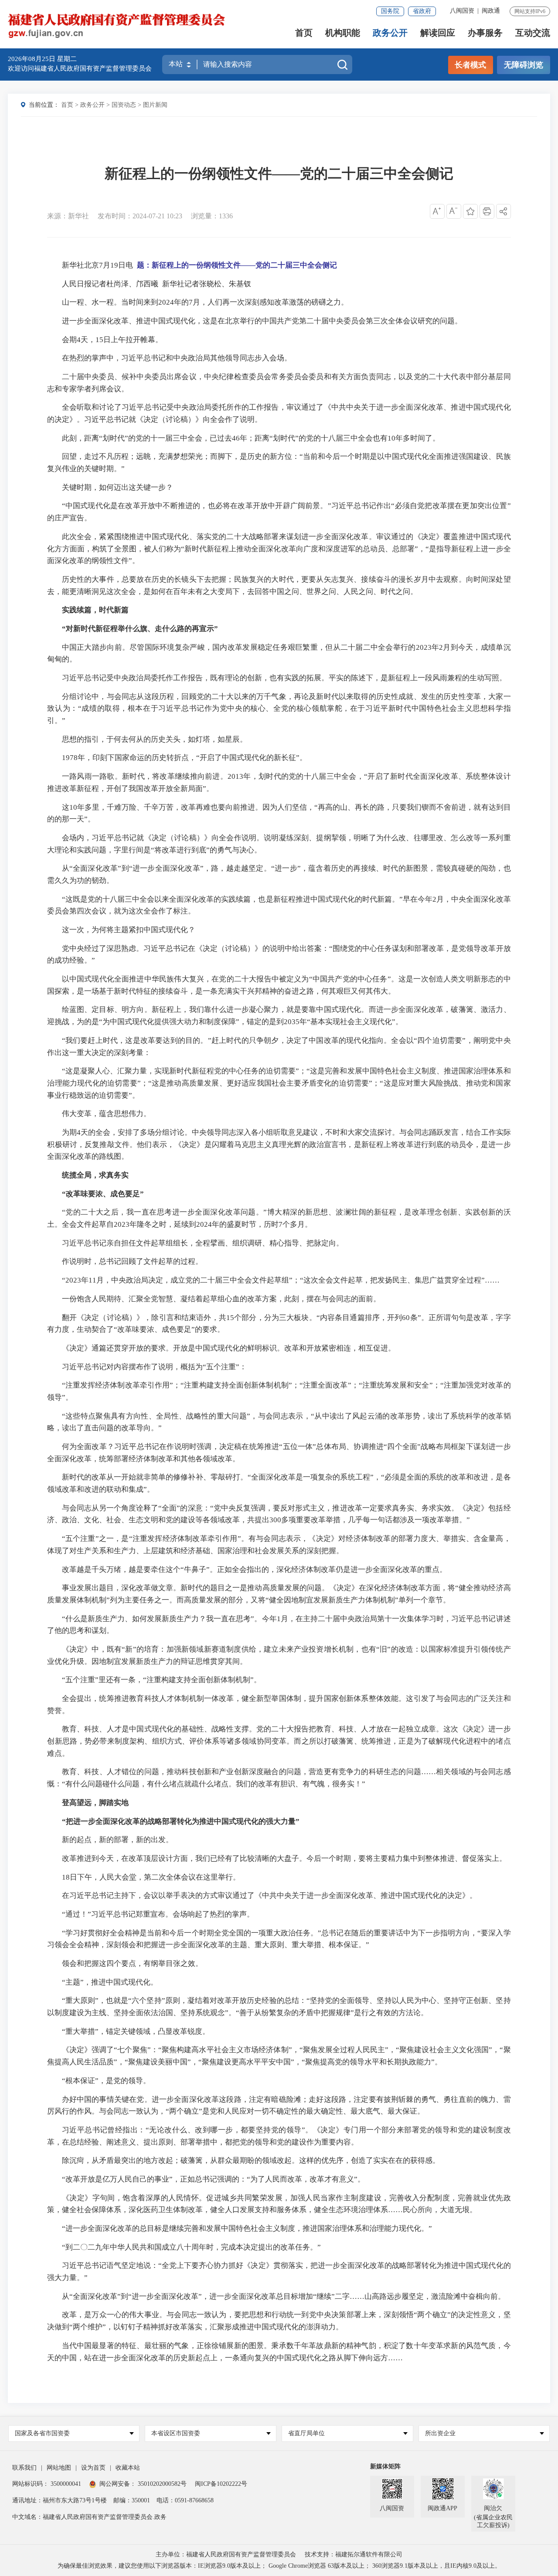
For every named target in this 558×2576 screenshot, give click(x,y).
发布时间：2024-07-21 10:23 (140, 216)
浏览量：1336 (212, 216)
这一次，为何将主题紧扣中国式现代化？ (129, 930)
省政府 (422, 11)
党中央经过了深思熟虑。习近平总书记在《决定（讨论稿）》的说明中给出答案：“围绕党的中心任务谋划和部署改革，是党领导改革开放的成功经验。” (279, 955)
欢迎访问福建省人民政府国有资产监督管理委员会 (80, 68)
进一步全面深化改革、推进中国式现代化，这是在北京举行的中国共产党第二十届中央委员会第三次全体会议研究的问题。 (262, 321)
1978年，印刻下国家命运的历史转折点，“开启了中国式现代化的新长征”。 (184, 758)
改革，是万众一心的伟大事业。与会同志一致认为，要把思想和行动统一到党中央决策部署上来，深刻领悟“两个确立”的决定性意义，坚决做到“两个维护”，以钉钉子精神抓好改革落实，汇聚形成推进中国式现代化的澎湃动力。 (279, 2321)
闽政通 (491, 11)
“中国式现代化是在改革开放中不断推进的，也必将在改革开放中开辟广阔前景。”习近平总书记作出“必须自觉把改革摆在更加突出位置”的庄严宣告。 (279, 512)
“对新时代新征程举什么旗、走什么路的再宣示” (140, 629)
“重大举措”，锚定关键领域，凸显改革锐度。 (136, 2031)
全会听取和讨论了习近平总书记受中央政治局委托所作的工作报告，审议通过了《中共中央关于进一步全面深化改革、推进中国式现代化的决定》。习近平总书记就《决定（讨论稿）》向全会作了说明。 (279, 413)
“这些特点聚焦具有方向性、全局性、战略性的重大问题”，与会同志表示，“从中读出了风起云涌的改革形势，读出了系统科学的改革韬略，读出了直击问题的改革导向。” (279, 1422)
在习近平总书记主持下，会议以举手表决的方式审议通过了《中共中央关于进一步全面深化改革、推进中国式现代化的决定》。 (269, 1896)
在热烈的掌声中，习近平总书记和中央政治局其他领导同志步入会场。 (177, 358)
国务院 (390, 11)
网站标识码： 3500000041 (47, 2484)
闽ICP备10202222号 (221, 2484)
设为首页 (93, 2468)
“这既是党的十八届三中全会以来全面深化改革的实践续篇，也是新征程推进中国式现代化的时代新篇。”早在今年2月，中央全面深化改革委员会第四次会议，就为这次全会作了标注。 (279, 905)
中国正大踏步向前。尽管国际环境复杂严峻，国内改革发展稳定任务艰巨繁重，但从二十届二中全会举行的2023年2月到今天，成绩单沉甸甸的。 (279, 653)
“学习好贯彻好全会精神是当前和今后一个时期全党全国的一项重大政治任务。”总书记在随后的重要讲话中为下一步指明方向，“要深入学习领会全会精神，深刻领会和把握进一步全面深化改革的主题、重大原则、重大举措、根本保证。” (279, 1939)
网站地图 (59, 2468)
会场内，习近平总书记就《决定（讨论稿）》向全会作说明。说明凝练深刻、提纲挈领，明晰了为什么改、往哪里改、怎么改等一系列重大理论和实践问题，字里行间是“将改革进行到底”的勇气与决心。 (279, 844)
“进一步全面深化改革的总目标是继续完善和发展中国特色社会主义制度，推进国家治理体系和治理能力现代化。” (247, 2228)
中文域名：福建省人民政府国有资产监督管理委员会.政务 (89, 2517)
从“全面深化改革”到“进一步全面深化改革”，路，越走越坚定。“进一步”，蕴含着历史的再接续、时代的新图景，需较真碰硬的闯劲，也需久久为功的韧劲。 (279, 874)
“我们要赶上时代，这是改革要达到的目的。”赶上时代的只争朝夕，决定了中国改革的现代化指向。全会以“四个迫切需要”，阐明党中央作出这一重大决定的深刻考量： (279, 1047)
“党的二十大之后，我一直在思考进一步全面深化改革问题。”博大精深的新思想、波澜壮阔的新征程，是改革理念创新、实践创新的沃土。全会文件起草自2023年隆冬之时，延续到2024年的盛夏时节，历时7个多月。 (279, 1218)
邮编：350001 (132, 2500)
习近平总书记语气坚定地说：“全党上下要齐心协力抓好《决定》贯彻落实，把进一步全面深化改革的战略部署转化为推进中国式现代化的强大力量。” (279, 2272)
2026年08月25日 (32, 59)
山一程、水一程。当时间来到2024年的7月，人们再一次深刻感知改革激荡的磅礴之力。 (205, 302)
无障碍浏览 (524, 65)
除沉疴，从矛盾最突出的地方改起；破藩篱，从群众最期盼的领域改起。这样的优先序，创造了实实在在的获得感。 (251, 2160)
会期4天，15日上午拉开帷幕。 (112, 340)
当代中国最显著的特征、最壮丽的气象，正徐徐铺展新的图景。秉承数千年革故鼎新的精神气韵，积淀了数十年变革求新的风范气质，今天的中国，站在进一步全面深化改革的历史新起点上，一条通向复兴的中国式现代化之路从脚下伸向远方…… (279, 2352)
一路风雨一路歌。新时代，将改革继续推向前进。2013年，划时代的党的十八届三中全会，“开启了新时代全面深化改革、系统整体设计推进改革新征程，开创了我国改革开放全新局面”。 (279, 782)
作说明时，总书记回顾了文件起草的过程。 (132, 1261)
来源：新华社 (68, 216)
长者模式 (470, 65)
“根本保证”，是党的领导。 (106, 2081)
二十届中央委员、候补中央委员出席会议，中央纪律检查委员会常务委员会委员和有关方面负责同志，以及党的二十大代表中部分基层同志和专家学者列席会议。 (279, 383)
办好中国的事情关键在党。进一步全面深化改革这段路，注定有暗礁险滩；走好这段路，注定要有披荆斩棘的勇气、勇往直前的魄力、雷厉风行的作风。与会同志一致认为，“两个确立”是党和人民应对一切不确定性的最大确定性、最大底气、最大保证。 (279, 2106)
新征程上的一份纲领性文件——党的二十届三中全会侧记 (279, 173)
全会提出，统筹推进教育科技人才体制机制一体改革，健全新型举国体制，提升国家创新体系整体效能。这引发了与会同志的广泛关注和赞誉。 (279, 1705)
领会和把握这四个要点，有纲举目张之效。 (132, 1963)
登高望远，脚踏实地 (95, 1803)
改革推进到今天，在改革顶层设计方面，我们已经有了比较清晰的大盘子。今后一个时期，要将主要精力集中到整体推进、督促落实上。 (284, 1858)
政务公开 (390, 33)
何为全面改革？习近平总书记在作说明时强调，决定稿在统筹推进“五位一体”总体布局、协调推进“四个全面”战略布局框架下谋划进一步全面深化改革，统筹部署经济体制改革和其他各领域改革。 (279, 1453)
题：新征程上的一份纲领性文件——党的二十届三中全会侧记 (237, 265)
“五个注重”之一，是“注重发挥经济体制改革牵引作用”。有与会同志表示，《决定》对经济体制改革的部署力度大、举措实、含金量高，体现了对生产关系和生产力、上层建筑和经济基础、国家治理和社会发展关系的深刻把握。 (279, 1545)
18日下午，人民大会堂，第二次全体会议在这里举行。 (151, 1877)
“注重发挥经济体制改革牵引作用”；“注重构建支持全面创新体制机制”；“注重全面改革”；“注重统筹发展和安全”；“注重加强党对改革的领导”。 (279, 1391)
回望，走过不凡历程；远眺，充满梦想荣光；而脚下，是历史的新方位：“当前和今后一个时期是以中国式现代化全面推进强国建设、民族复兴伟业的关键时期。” (279, 463)
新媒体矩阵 (385, 2466)
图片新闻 (155, 105)
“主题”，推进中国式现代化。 (110, 1982)
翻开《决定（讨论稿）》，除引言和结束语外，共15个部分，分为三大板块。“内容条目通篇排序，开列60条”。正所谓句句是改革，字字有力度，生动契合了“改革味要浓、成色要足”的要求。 (279, 1324)
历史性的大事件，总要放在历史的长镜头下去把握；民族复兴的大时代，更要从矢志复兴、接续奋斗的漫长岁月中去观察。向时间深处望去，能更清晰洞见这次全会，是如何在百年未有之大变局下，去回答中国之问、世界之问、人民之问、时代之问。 (279, 585)
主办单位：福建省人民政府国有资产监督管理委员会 (226, 2554)
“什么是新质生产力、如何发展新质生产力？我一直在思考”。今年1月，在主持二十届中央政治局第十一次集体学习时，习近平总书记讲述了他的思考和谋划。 (279, 1625)
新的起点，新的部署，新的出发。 (117, 1840)
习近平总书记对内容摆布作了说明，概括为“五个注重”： (154, 1367)
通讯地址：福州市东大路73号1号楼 (60, 2500)
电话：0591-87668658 (185, 2500)
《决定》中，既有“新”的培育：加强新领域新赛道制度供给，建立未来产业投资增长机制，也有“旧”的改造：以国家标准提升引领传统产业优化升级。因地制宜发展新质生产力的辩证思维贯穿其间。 (279, 1655)
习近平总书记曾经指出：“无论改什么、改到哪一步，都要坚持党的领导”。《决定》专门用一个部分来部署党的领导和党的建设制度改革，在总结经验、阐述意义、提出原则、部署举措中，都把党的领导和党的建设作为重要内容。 (279, 2136)
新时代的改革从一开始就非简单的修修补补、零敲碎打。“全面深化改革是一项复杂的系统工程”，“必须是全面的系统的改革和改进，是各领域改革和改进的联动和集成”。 (279, 1483)
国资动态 (124, 105)
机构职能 (343, 33)
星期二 (67, 59)
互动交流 (533, 33)
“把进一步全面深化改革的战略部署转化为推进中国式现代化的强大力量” (181, 1821)
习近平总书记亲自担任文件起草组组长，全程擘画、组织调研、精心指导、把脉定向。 (203, 1243)
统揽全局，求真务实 (95, 1175)
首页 (304, 33)
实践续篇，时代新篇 (95, 610)
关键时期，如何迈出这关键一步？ (117, 487)
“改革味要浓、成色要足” (103, 1194)
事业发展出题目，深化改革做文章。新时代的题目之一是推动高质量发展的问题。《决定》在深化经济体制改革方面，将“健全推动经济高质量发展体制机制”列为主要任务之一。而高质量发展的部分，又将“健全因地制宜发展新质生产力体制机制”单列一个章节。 (279, 1594)
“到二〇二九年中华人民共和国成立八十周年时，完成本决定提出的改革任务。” (191, 2247)
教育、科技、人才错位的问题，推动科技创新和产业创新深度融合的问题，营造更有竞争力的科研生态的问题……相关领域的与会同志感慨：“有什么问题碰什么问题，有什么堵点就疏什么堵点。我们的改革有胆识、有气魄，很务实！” (279, 1778)
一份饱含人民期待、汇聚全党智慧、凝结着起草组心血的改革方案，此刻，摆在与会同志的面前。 (221, 1299)
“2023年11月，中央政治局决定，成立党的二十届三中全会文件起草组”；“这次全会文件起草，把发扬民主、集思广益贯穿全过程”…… (281, 1280)
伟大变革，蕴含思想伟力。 (106, 1114)
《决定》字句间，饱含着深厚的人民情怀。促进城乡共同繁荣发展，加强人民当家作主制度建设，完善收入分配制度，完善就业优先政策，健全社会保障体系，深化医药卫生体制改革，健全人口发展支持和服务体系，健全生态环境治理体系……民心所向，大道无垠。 (279, 2204)
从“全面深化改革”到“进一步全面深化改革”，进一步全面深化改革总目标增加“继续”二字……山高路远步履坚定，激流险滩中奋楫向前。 (284, 2296)
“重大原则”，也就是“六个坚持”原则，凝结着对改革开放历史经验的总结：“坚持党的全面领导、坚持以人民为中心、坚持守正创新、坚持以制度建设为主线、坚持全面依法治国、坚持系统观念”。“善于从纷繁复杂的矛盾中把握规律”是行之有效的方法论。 (279, 2007)
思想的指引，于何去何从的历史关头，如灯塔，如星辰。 (155, 739)
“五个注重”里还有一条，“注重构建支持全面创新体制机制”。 (162, 1680)
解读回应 (438, 33)
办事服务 (485, 33)
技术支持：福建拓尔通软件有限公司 (354, 2554)
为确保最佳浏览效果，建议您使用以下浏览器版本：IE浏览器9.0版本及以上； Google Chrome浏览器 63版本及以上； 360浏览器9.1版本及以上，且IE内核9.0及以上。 (279, 2566)
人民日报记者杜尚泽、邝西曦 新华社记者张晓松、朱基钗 (157, 284)
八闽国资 (462, 11)
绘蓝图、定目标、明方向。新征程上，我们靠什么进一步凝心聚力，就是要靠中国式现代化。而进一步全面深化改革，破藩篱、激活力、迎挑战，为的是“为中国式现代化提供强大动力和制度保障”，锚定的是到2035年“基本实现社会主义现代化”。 (279, 1016)
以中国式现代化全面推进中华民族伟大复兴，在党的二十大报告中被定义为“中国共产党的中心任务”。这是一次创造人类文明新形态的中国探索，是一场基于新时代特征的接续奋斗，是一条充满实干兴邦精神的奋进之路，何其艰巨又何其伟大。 (279, 985)
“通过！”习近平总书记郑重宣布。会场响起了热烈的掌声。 (158, 1914)
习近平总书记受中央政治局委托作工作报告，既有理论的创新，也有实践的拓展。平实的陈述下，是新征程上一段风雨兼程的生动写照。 (284, 678)
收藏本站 (128, 2468)
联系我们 (24, 2468)
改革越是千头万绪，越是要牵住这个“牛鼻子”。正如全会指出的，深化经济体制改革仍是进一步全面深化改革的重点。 (254, 1570)
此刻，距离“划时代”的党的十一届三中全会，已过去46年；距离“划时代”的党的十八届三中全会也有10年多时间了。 (251, 438)
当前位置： (44, 105)
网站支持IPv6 (530, 11)
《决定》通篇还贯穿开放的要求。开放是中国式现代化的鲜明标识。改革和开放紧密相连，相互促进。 (229, 1348)
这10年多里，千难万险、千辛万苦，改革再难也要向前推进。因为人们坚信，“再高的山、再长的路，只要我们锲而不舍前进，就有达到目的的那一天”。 (279, 813)
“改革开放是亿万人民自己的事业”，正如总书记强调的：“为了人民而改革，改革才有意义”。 (213, 2179)
